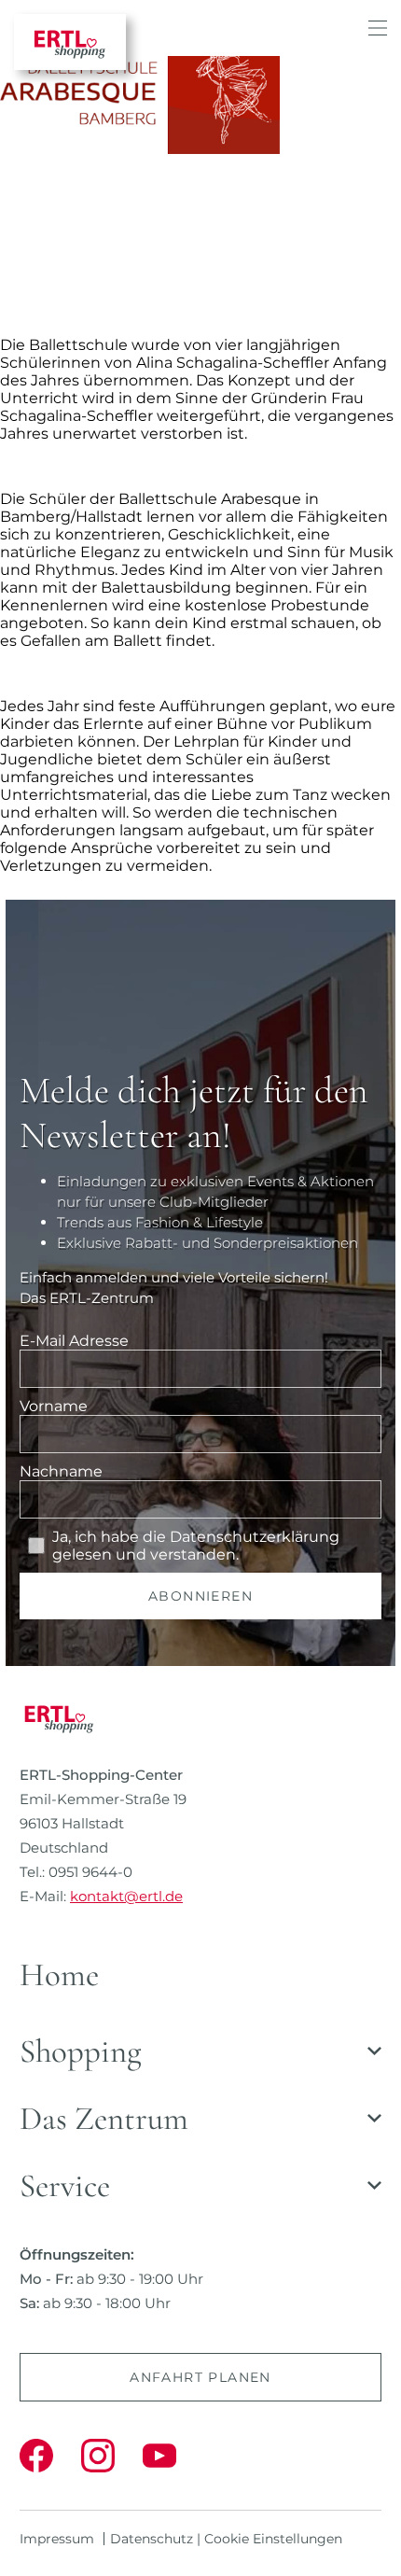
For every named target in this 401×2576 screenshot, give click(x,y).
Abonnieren (200, 1596)
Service (65, 2186)
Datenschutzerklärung (255, 1537)
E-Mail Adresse (74, 1341)
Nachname (61, 1471)
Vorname (54, 1406)
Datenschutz (152, 2539)
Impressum (57, 2539)
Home (59, 1975)
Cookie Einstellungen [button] (273, 2539)
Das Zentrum (104, 2119)
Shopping (81, 2051)
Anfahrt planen (200, 2377)
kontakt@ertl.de (126, 1896)
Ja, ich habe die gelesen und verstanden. (196, 1546)
